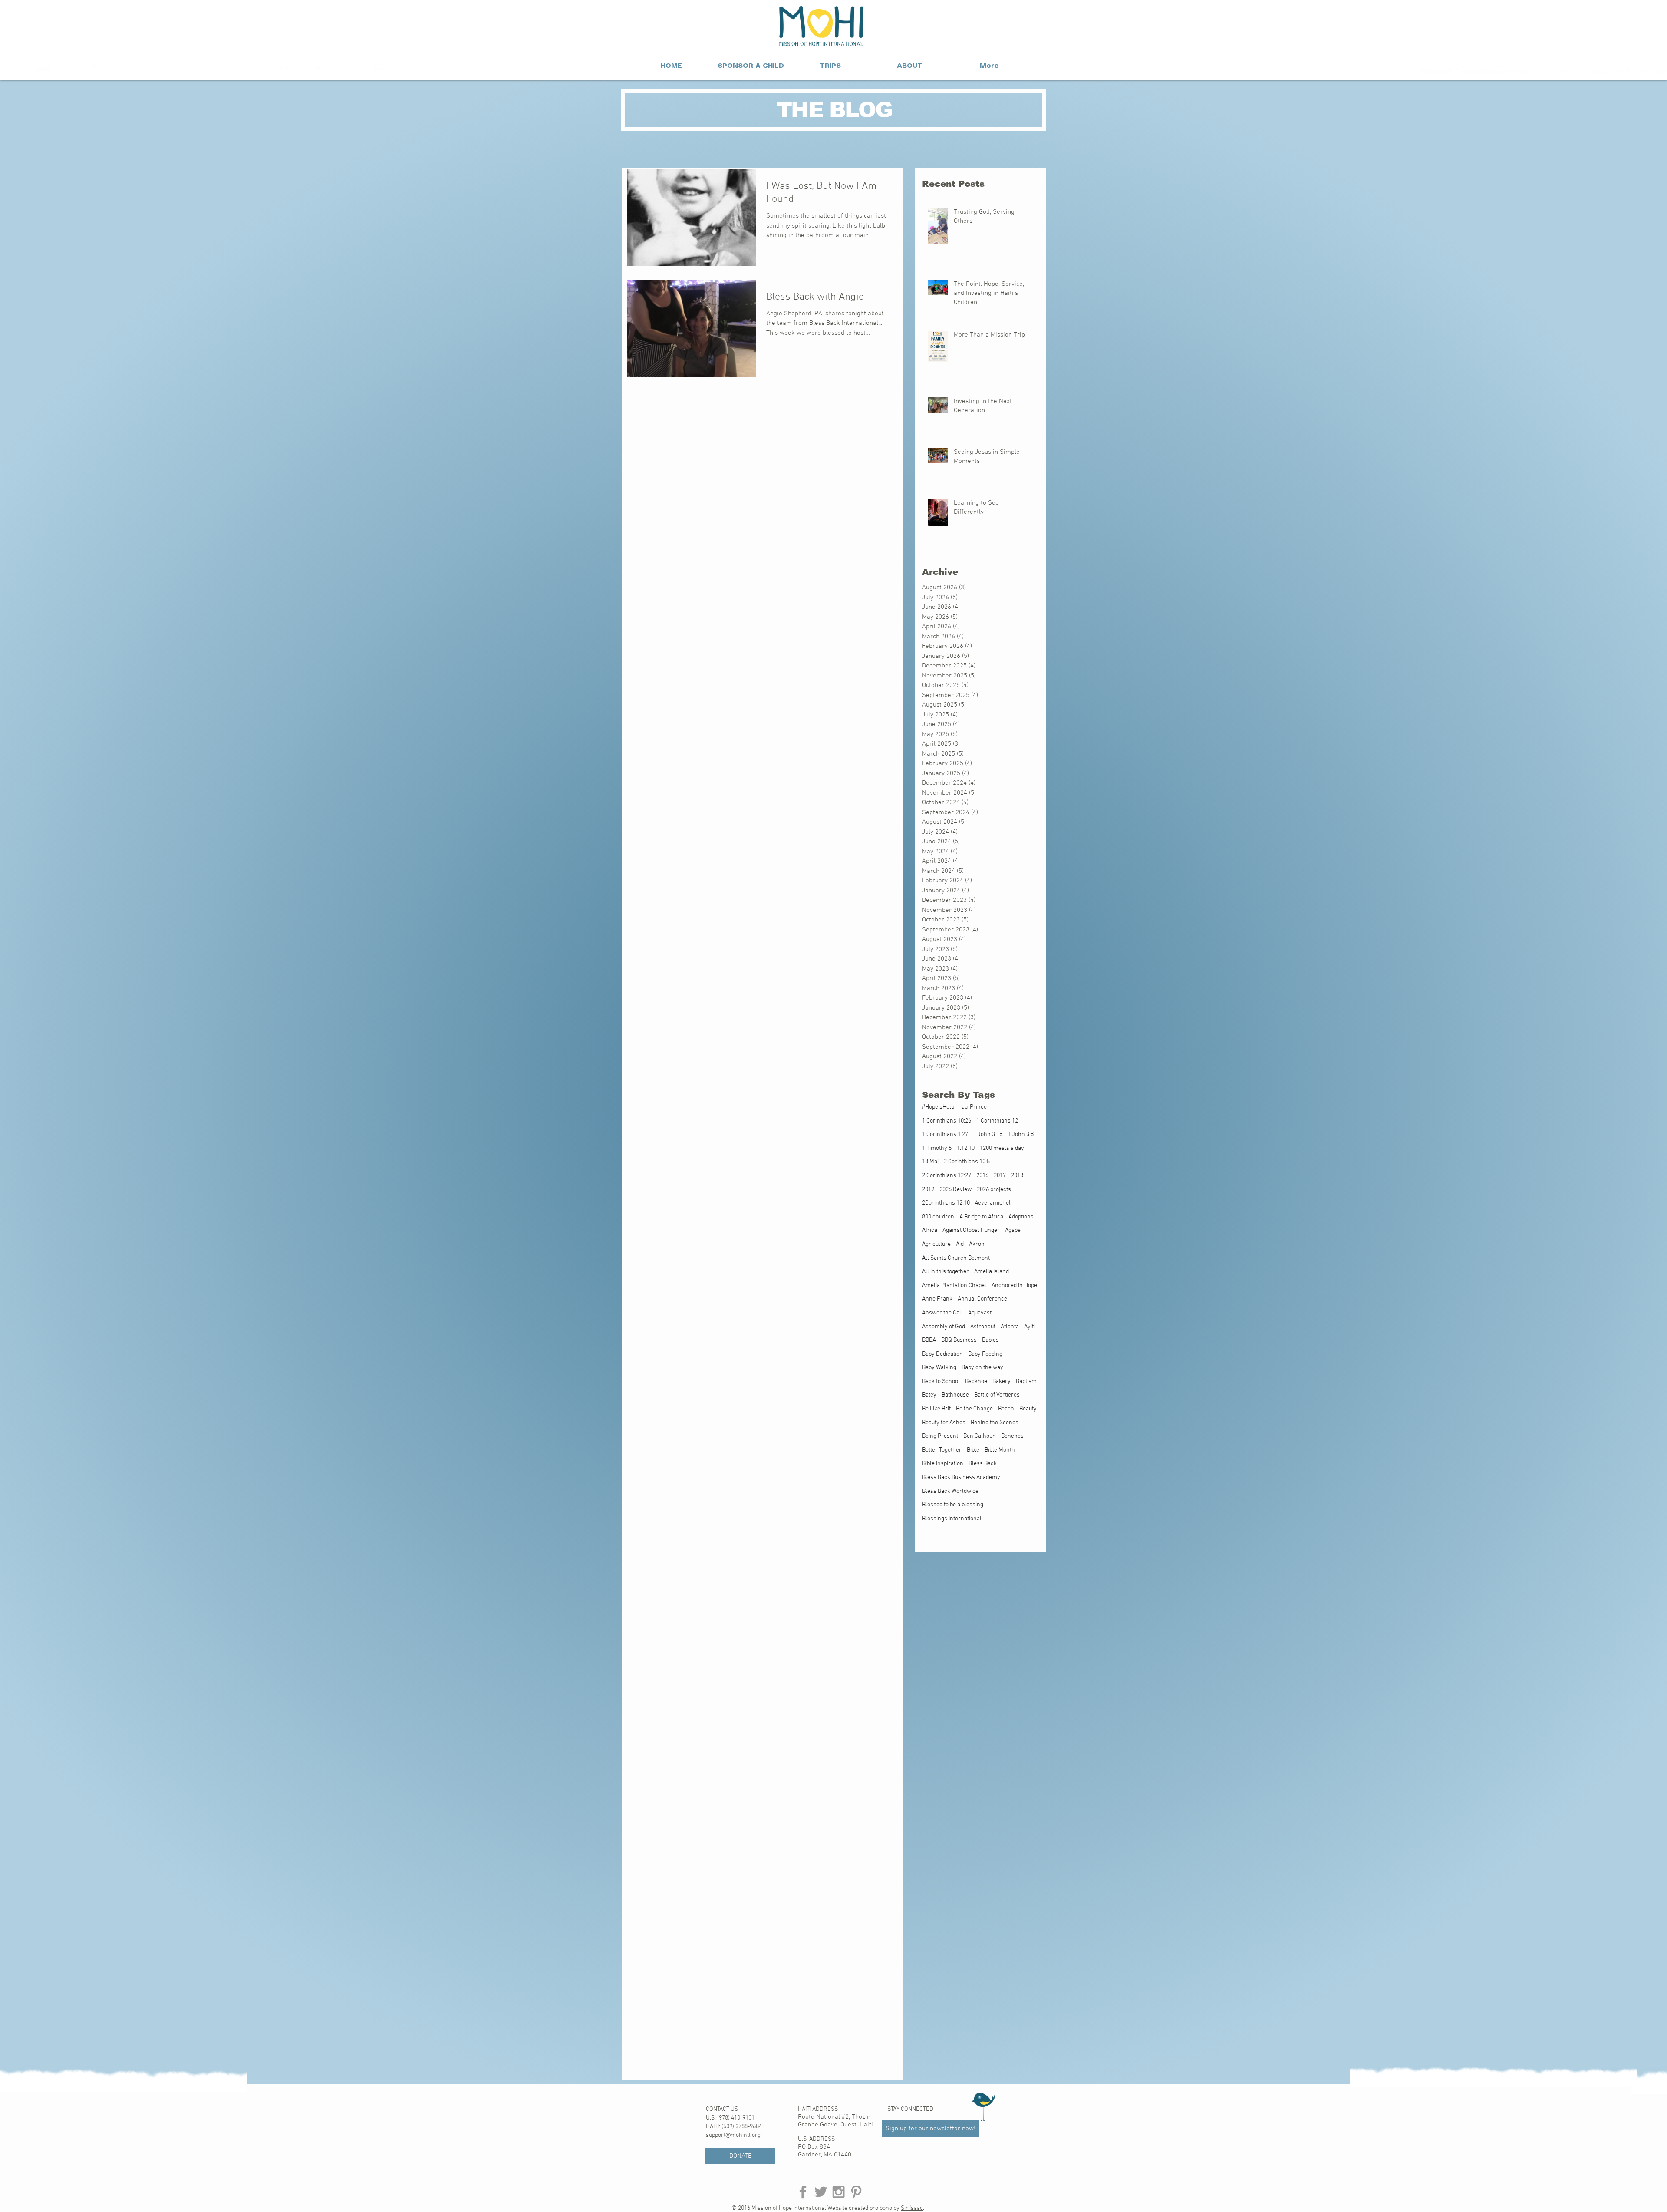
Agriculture (936, 1244)
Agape (1013, 1230)
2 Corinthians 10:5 (967, 1162)
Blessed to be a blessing (953, 1505)
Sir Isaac (912, 2208)
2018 (1017, 1176)
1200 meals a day (1002, 1148)
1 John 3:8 (1021, 1134)
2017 (1000, 1176)
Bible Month (1000, 1450)
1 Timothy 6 (937, 1148)
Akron (977, 1244)
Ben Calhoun (980, 1436)
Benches (1012, 1436)
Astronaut (983, 1327)
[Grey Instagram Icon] (838, 2192)
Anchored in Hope (1014, 1286)
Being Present (940, 1436)
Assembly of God (944, 1327)
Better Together (942, 1450)
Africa (930, 1230)
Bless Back (983, 1464)
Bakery (1002, 1382)
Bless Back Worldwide (950, 1491)
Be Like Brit (936, 1409)
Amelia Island (992, 1272)
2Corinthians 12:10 (946, 1203)
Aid (960, 1244)
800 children (938, 1217)
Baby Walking (939, 1368)
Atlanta (1010, 1327)
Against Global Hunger (971, 1230)
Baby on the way (982, 1368)
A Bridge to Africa (981, 1217)
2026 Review (955, 1190)
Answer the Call (942, 1313)
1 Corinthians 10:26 (947, 1121)
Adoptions (1021, 1217)
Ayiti (1030, 1327)
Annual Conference (982, 1299)
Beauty (1028, 1409)
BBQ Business (959, 1340)
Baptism (1026, 1382)
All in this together (946, 1272)
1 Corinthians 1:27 (945, 1134)
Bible (973, 1450)
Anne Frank (937, 1299)
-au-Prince (973, 1107)
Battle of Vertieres (997, 1395)
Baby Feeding (985, 1354)
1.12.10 (966, 1148)
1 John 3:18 (988, 1134)
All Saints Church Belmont (956, 1258)
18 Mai (930, 1162)
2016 (982, 1176)
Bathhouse (955, 1395)
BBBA (929, 1340)
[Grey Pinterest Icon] (856, 2192)
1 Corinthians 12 (997, 1121)
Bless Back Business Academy (961, 1477)
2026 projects (994, 1190)
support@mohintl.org (733, 2135)
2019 (928, 1190)
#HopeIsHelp (938, 1107)
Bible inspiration (943, 1464)
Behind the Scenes (995, 1423)
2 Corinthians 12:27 (947, 1176)
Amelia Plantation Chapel (954, 1286)
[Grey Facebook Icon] (803, 2192)
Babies (990, 1340)
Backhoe (976, 1382)
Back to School (941, 1382)
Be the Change (974, 1409)
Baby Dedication (942, 1354)
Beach (1006, 1409)
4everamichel (993, 1203)
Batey (929, 1395)
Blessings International (952, 1519)
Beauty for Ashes (944, 1423)
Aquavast (980, 1313)
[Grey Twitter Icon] (821, 2192)
